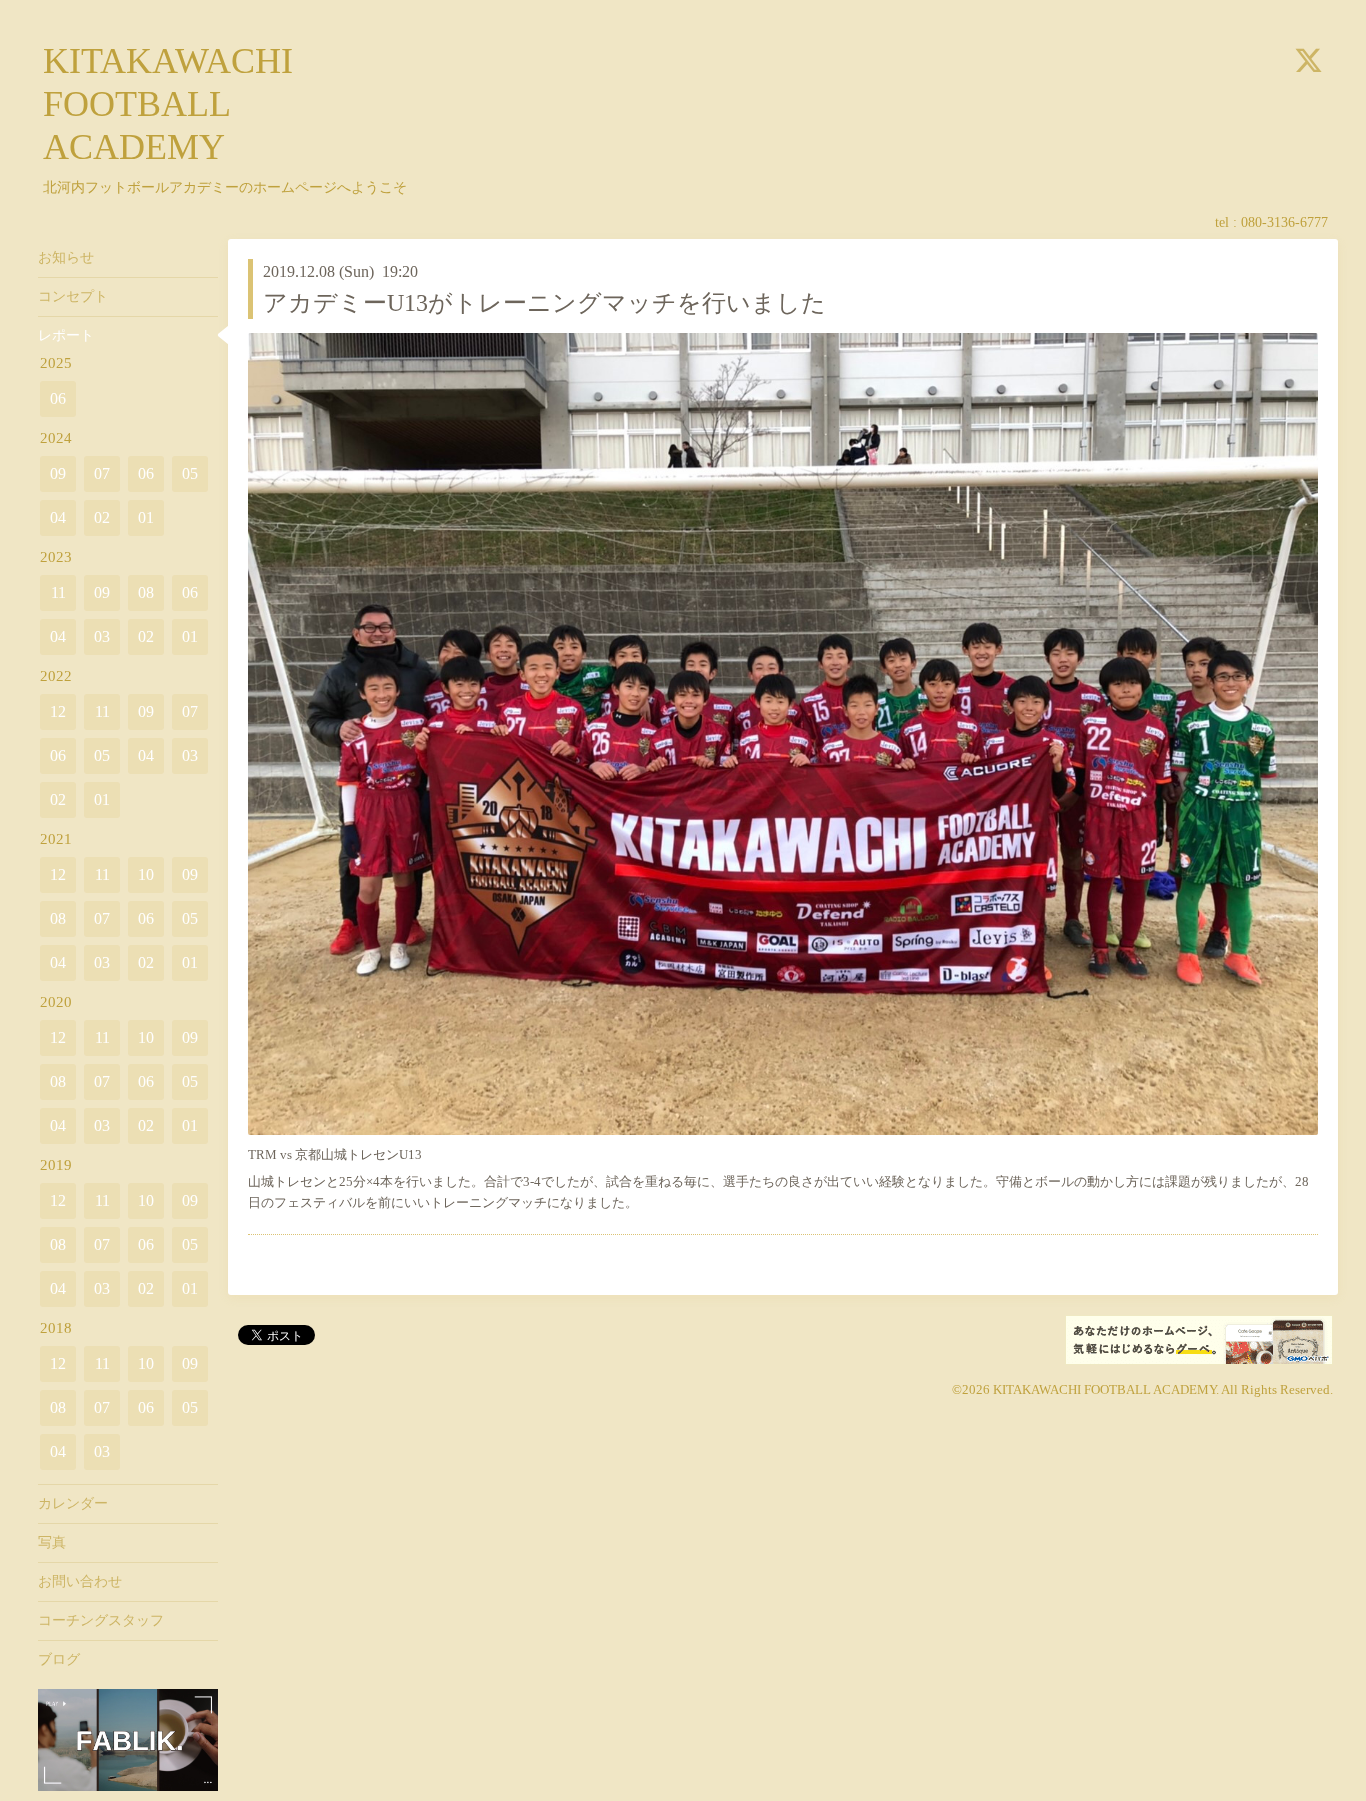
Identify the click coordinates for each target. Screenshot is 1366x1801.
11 (58, 592)
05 (190, 473)
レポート (66, 335)
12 (58, 711)
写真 (52, 1542)
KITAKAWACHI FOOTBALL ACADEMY (168, 104)
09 (58, 473)
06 (58, 398)
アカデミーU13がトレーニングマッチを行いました (544, 303)
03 (102, 636)
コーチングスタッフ (101, 1620)
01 (146, 517)
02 (102, 517)
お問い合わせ (80, 1581)
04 (58, 517)
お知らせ (66, 257)
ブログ (59, 1659)
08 (146, 592)
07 (102, 473)
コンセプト (73, 296)
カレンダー (73, 1503)
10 (146, 874)
